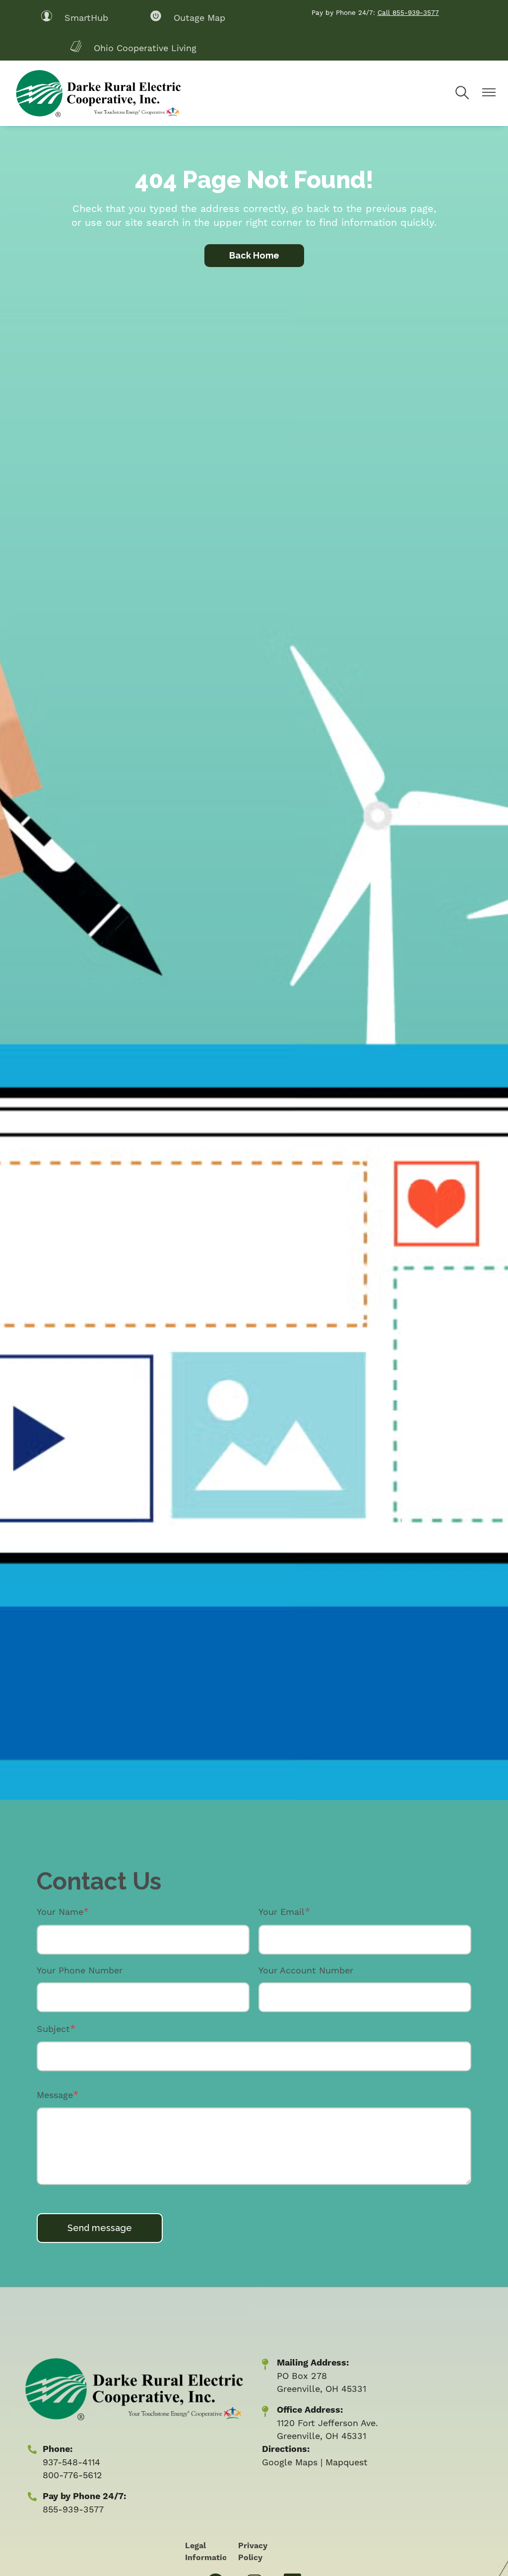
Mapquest (347, 2462)
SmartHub (74, 17)
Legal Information (209, 2552)
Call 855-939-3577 (408, 12)
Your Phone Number (80, 1970)
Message (55, 2095)
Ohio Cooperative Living (133, 47)
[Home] (97, 93)
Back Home (254, 255)
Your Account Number (306, 1970)
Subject (53, 2029)
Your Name (60, 1912)
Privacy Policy (253, 2552)
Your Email (282, 1912)
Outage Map (188, 17)
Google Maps (290, 2462)
